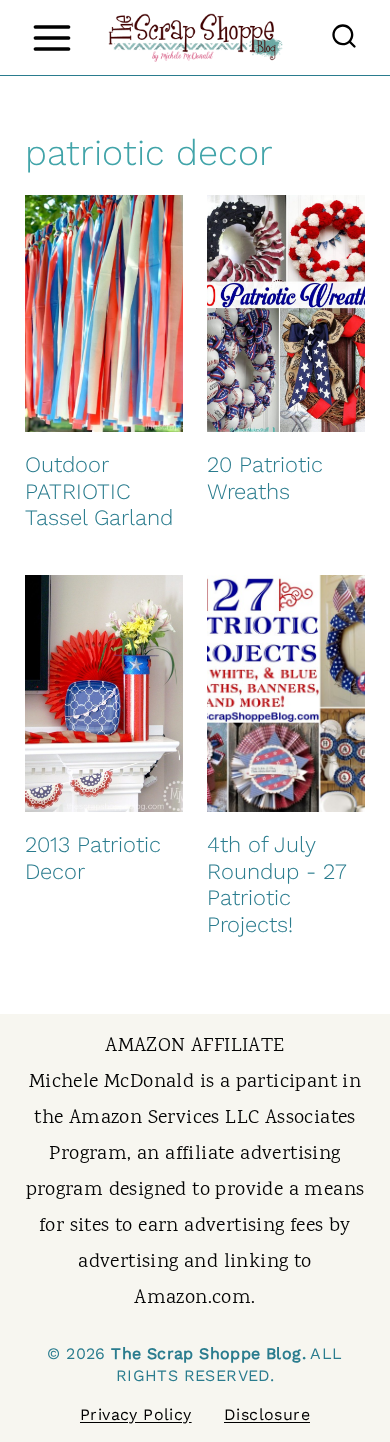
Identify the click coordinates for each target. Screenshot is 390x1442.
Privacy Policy (136, 1414)
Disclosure (267, 1414)
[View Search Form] (344, 38)
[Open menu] (51, 37)
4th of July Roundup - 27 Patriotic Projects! (276, 884)
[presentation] (104, 313)
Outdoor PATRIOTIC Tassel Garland (99, 491)
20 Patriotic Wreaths (265, 477)
